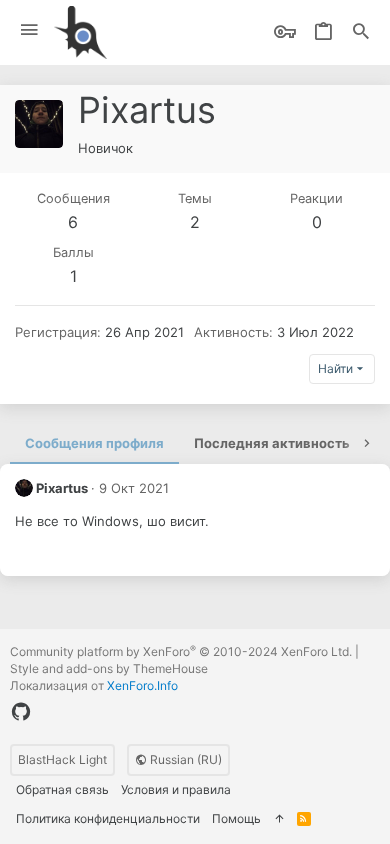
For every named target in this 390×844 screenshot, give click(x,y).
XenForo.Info (142, 685)
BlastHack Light (62, 759)
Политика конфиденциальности (108, 818)
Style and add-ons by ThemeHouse (109, 668)
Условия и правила (176, 789)
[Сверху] (279, 819)
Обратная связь (62, 789)
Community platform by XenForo (181, 651)
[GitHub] (21, 712)
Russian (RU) (184, 759)
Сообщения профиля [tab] (94, 443)
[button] (29, 30)
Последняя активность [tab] (272, 443)
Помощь (236, 818)
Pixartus (62, 488)
